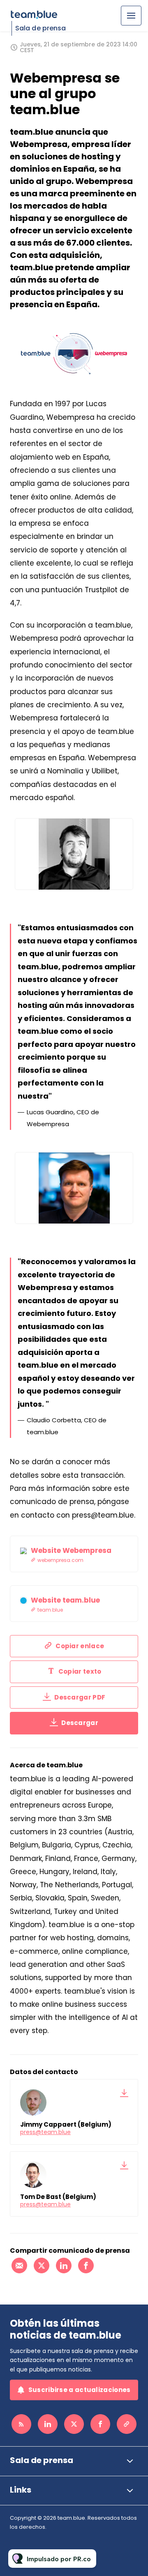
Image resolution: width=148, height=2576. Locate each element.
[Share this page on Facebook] (86, 2265)
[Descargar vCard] (124, 2093)
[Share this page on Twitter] (42, 2265)
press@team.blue (45, 2132)
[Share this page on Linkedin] (64, 2265)
